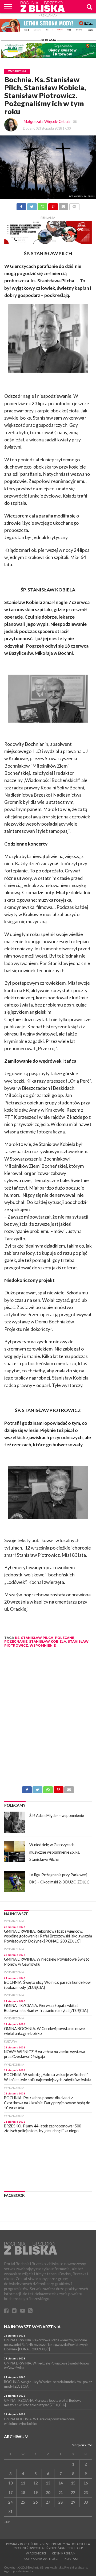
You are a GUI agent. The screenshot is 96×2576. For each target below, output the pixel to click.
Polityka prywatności (41, 2559)
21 (61, 2493)
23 (86, 2493)
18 (23, 2493)
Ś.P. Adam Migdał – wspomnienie (57, 1815)
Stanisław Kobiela (48, 1641)
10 (10, 2483)
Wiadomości (36, 2553)
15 (73, 2483)
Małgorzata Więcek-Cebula (47, 121)
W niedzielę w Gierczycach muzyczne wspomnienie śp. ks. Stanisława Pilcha (55, 1852)
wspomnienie (43, 1645)
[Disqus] (48, 1719)
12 (35, 2483)
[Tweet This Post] (32, 205)
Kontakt (72, 2559)
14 (61, 2483)
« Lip (7, 2522)
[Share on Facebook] (21, 205)
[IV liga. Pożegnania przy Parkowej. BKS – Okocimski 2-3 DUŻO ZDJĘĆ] (15, 1882)
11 (23, 2483)
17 (10, 2493)
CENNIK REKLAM (64, 2553)
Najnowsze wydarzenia (32, 2327)
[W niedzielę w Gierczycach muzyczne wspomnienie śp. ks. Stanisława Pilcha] (15, 1852)
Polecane (65, 1638)
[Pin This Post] (53, 205)
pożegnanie (16, 1641)
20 (48, 2493)
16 (86, 2483)
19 (35, 2493)
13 (48, 2483)
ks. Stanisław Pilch (34, 1638)
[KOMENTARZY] (74, 205)
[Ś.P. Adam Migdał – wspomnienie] (15, 1822)
